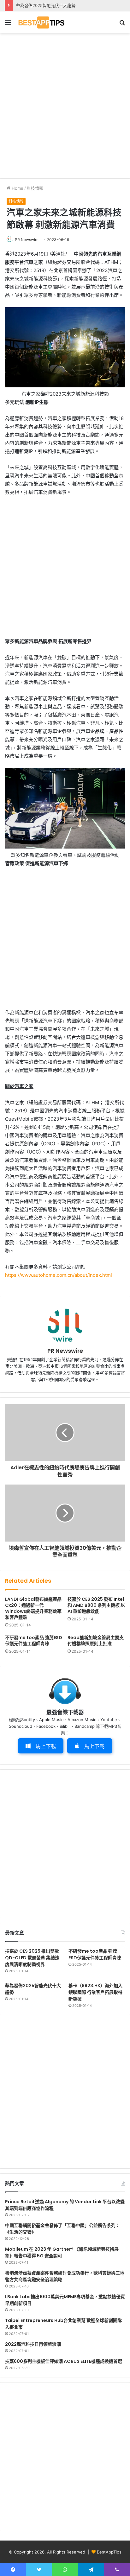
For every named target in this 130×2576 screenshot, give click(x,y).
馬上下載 (46, 1746)
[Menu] (8, 25)
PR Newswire (27, 240)
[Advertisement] (65, 105)
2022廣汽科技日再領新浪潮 (33, 2344)
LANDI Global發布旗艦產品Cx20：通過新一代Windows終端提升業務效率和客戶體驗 (33, 1608)
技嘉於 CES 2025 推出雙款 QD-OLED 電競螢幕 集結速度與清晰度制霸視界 (32, 1958)
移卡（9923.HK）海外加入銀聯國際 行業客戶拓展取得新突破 (95, 1992)
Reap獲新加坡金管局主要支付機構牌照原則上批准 (96, 1641)
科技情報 (35, 188)
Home (17, 188)
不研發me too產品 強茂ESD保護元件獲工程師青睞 (34, 1641)
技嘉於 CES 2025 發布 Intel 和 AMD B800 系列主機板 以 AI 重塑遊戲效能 (96, 1605)
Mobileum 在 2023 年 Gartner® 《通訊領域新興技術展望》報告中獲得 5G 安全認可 (62, 2252)
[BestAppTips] (41, 22)
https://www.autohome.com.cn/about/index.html (59, 1275)
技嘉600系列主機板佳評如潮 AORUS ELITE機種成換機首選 (64, 2361)
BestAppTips (109, 2552)
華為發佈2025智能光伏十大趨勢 (46, 5)
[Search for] (122, 25)
